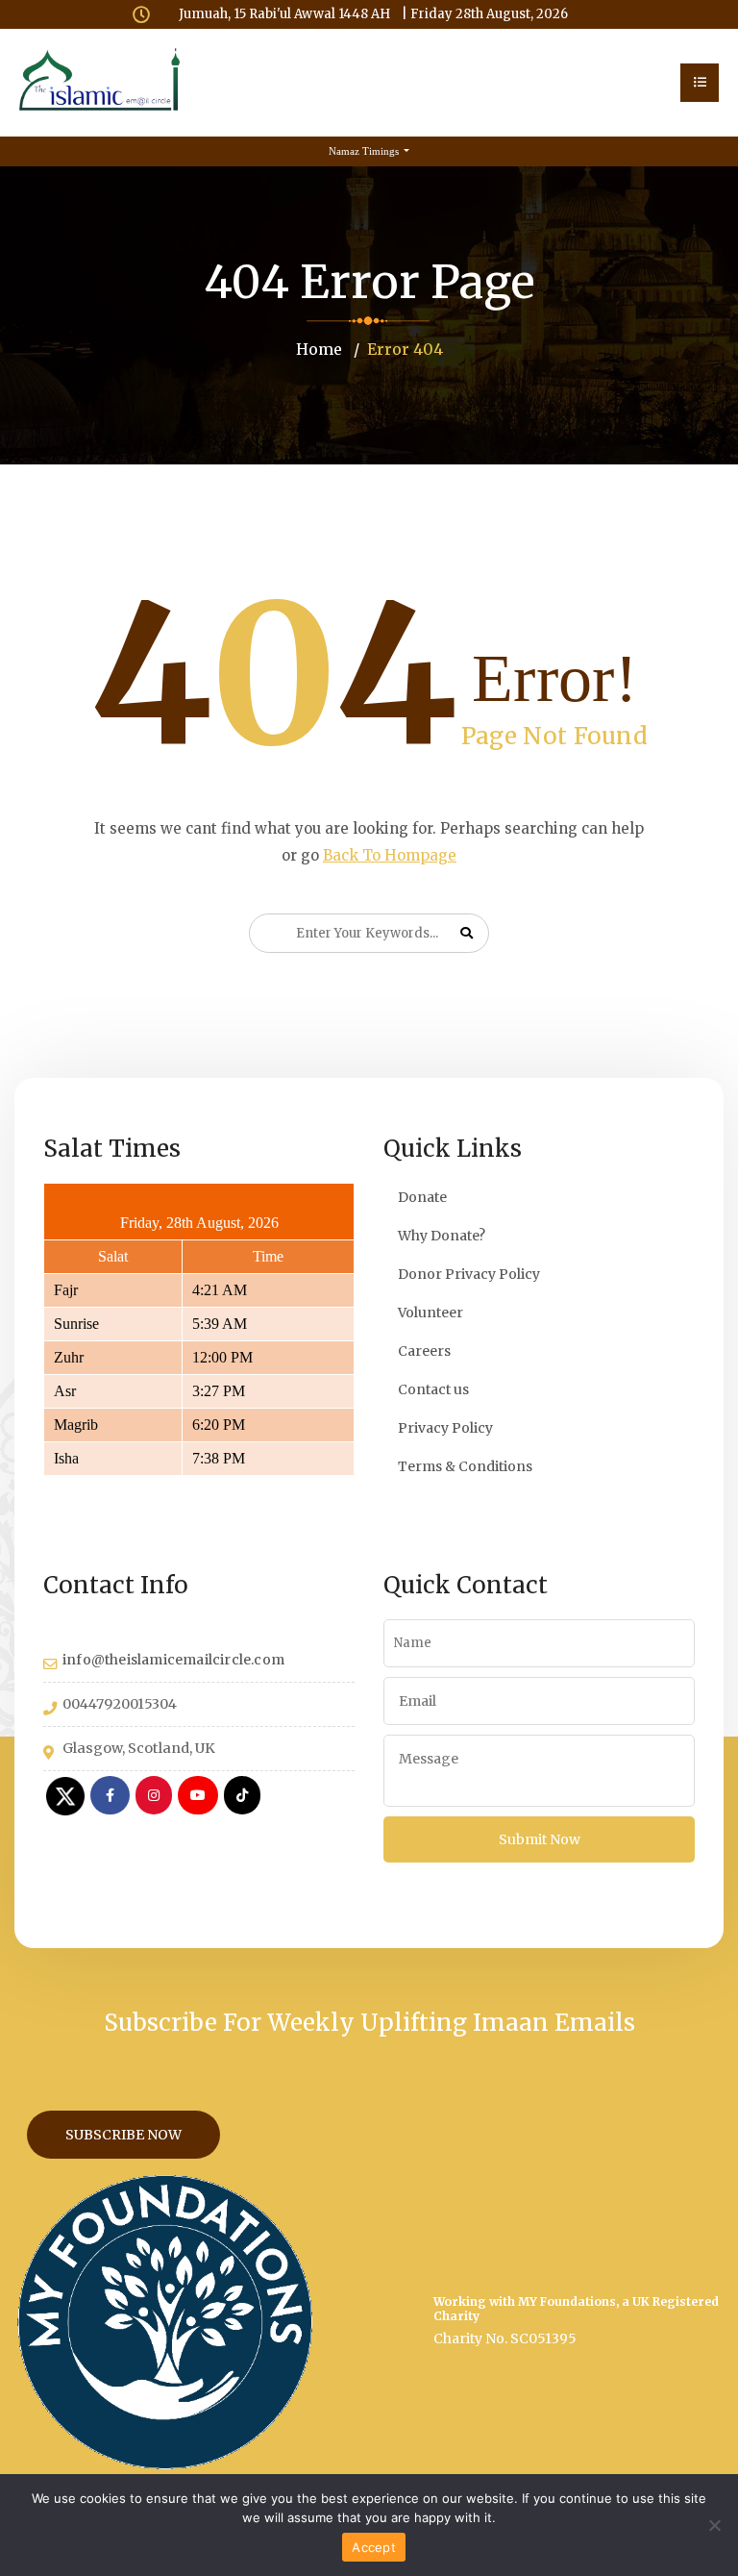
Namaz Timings (365, 151)
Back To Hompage (390, 855)
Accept (374, 2547)
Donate (422, 1197)
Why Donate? (442, 1236)
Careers (424, 1351)
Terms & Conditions (465, 1466)
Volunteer (430, 1313)
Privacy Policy (445, 1428)
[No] (714, 2525)
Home (319, 349)
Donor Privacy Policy (469, 1274)
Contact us (433, 1389)
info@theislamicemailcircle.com (173, 1660)
